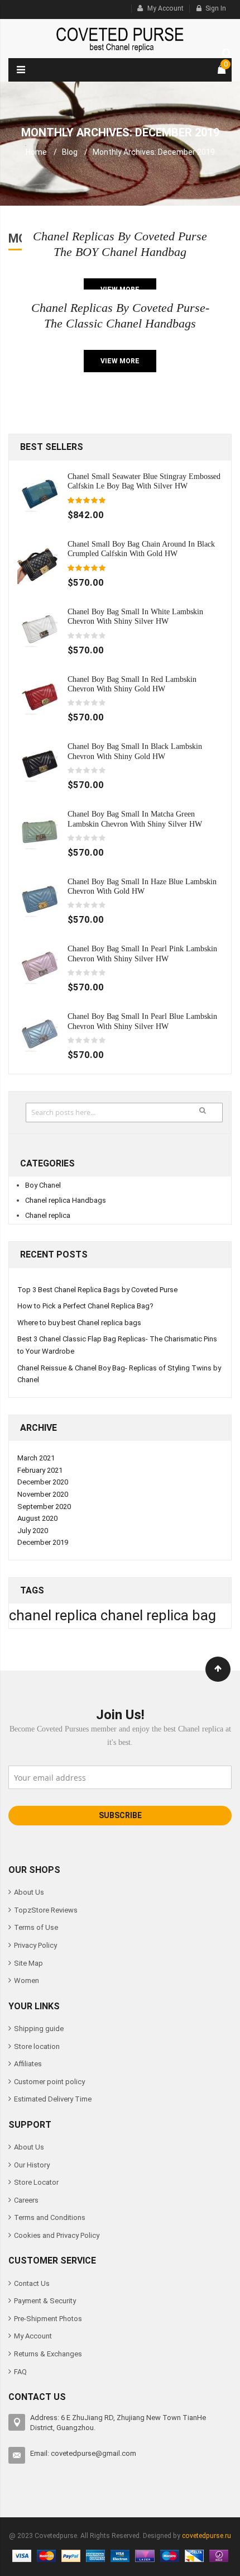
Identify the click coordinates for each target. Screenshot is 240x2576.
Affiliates (28, 2064)
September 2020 (44, 1507)
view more (120, 361)
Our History (32, 2165)
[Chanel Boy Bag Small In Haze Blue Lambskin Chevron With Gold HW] (40, 898)
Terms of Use (36, 1927)
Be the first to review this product (87, 636)
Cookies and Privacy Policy (57, 2235)
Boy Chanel (43, 1185)
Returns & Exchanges (48, 2354)
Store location (37, 2046)
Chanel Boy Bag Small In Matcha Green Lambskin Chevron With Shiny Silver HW (135, 819)
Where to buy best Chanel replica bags (79, 1323)
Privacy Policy (35, 1945)
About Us (29, 1892)
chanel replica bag (158, 1615)
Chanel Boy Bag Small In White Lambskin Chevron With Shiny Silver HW (135, 616)
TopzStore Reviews (46, 1910)
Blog (70, 152)
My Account (165, 8)
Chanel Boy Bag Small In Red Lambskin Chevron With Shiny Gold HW (132, 684)
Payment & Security (45, 2301)
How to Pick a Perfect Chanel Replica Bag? (85, 1306)
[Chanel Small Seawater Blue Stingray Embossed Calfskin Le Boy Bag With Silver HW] (40, 493)
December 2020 (43, 1482)
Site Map (28, 1963)
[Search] (224, 51)
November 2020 (43, 1494)
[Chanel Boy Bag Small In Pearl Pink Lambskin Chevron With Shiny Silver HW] (40, 966)
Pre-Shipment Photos (48, 2319)
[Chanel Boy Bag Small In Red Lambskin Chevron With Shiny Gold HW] (40, 696)
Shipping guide (39, 2029)
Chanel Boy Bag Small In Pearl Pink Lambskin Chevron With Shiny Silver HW (142, 953)
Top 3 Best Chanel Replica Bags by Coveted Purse (97, 1290)
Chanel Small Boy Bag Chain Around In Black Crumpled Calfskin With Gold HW (141, 549)
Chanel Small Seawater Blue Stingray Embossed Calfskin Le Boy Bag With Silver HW (144, 481)
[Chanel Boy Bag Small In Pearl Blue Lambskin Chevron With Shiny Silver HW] (40, 1034)
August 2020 (37, 1518)
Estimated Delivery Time (53, 2099)
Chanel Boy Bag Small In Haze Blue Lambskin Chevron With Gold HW (142, 886)
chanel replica (55, 1615)
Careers (26, 2200)
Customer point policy (49, 2082)
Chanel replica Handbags (66, 1200)
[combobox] (124, 1113)
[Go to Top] (218, 1669)
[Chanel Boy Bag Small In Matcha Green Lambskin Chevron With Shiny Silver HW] (40, 831)
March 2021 (36, 1458)
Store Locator (36, 2182)
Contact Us (32, 2283)
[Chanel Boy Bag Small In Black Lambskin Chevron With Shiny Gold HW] (40, 764)
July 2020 (33, 1531)
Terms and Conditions (50, 2217)
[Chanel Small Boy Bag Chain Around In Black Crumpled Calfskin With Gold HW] (40, 561)
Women (27, 1980)
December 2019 (43, 1542)
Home (36, 152)
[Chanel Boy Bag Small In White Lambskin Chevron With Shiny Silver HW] (40, 628)
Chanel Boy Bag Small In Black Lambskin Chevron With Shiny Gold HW (135, 751)
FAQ (20, 2372)
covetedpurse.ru (207, 2536)
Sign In (216, 8)
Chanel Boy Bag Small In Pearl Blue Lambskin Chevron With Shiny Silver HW (142, 1021)
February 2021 (40, 1470)
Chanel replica (48, 1215)
